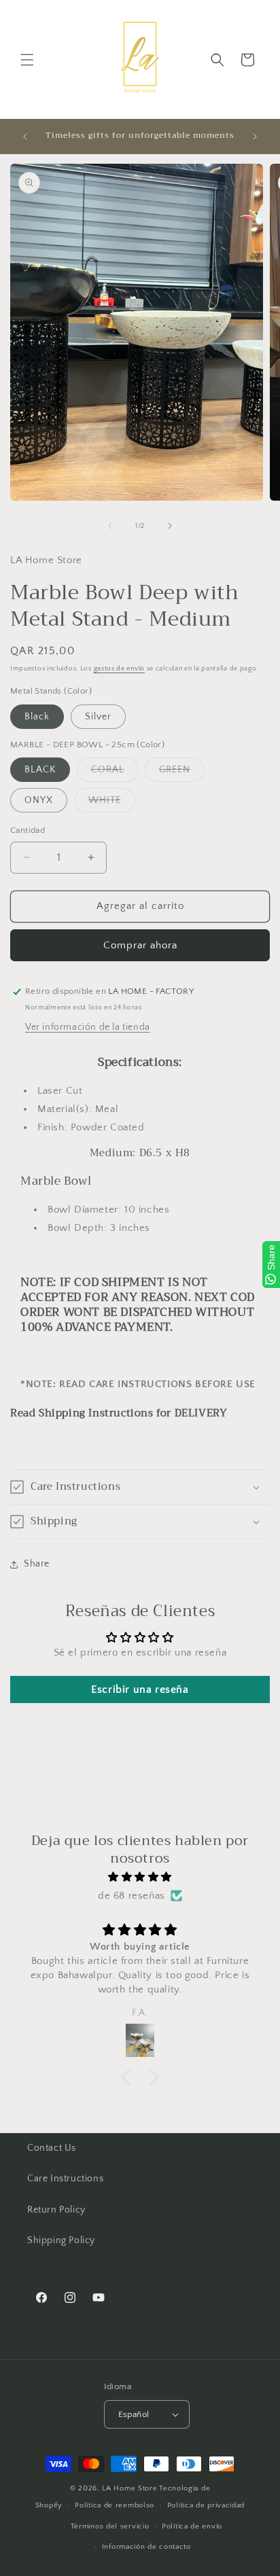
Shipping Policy (61, 2240)
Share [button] (37, 1564)
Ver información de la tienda (88, 1027)
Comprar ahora (140, 945)
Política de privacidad (206, 2505)
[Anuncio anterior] (25, 137)
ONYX (39, 800)
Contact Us (52, 2148)
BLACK (40, 770)
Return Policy (56, 2210)
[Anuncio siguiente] (255, 137)
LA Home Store (129, 2488)
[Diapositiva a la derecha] (170, 526)
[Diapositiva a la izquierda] (110, 526)
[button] (27, 60)
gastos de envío (120, 669)
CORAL (115, 773)
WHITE (112, 803)
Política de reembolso (115, 2505)
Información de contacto (146, 2547)
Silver (98, 717)
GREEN (182, 773)
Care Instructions (65, 2179)
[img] (140, 1877)
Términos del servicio (110, 2526)
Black (37, 717)
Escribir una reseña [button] (140, 1689)
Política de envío (192, 2526)
